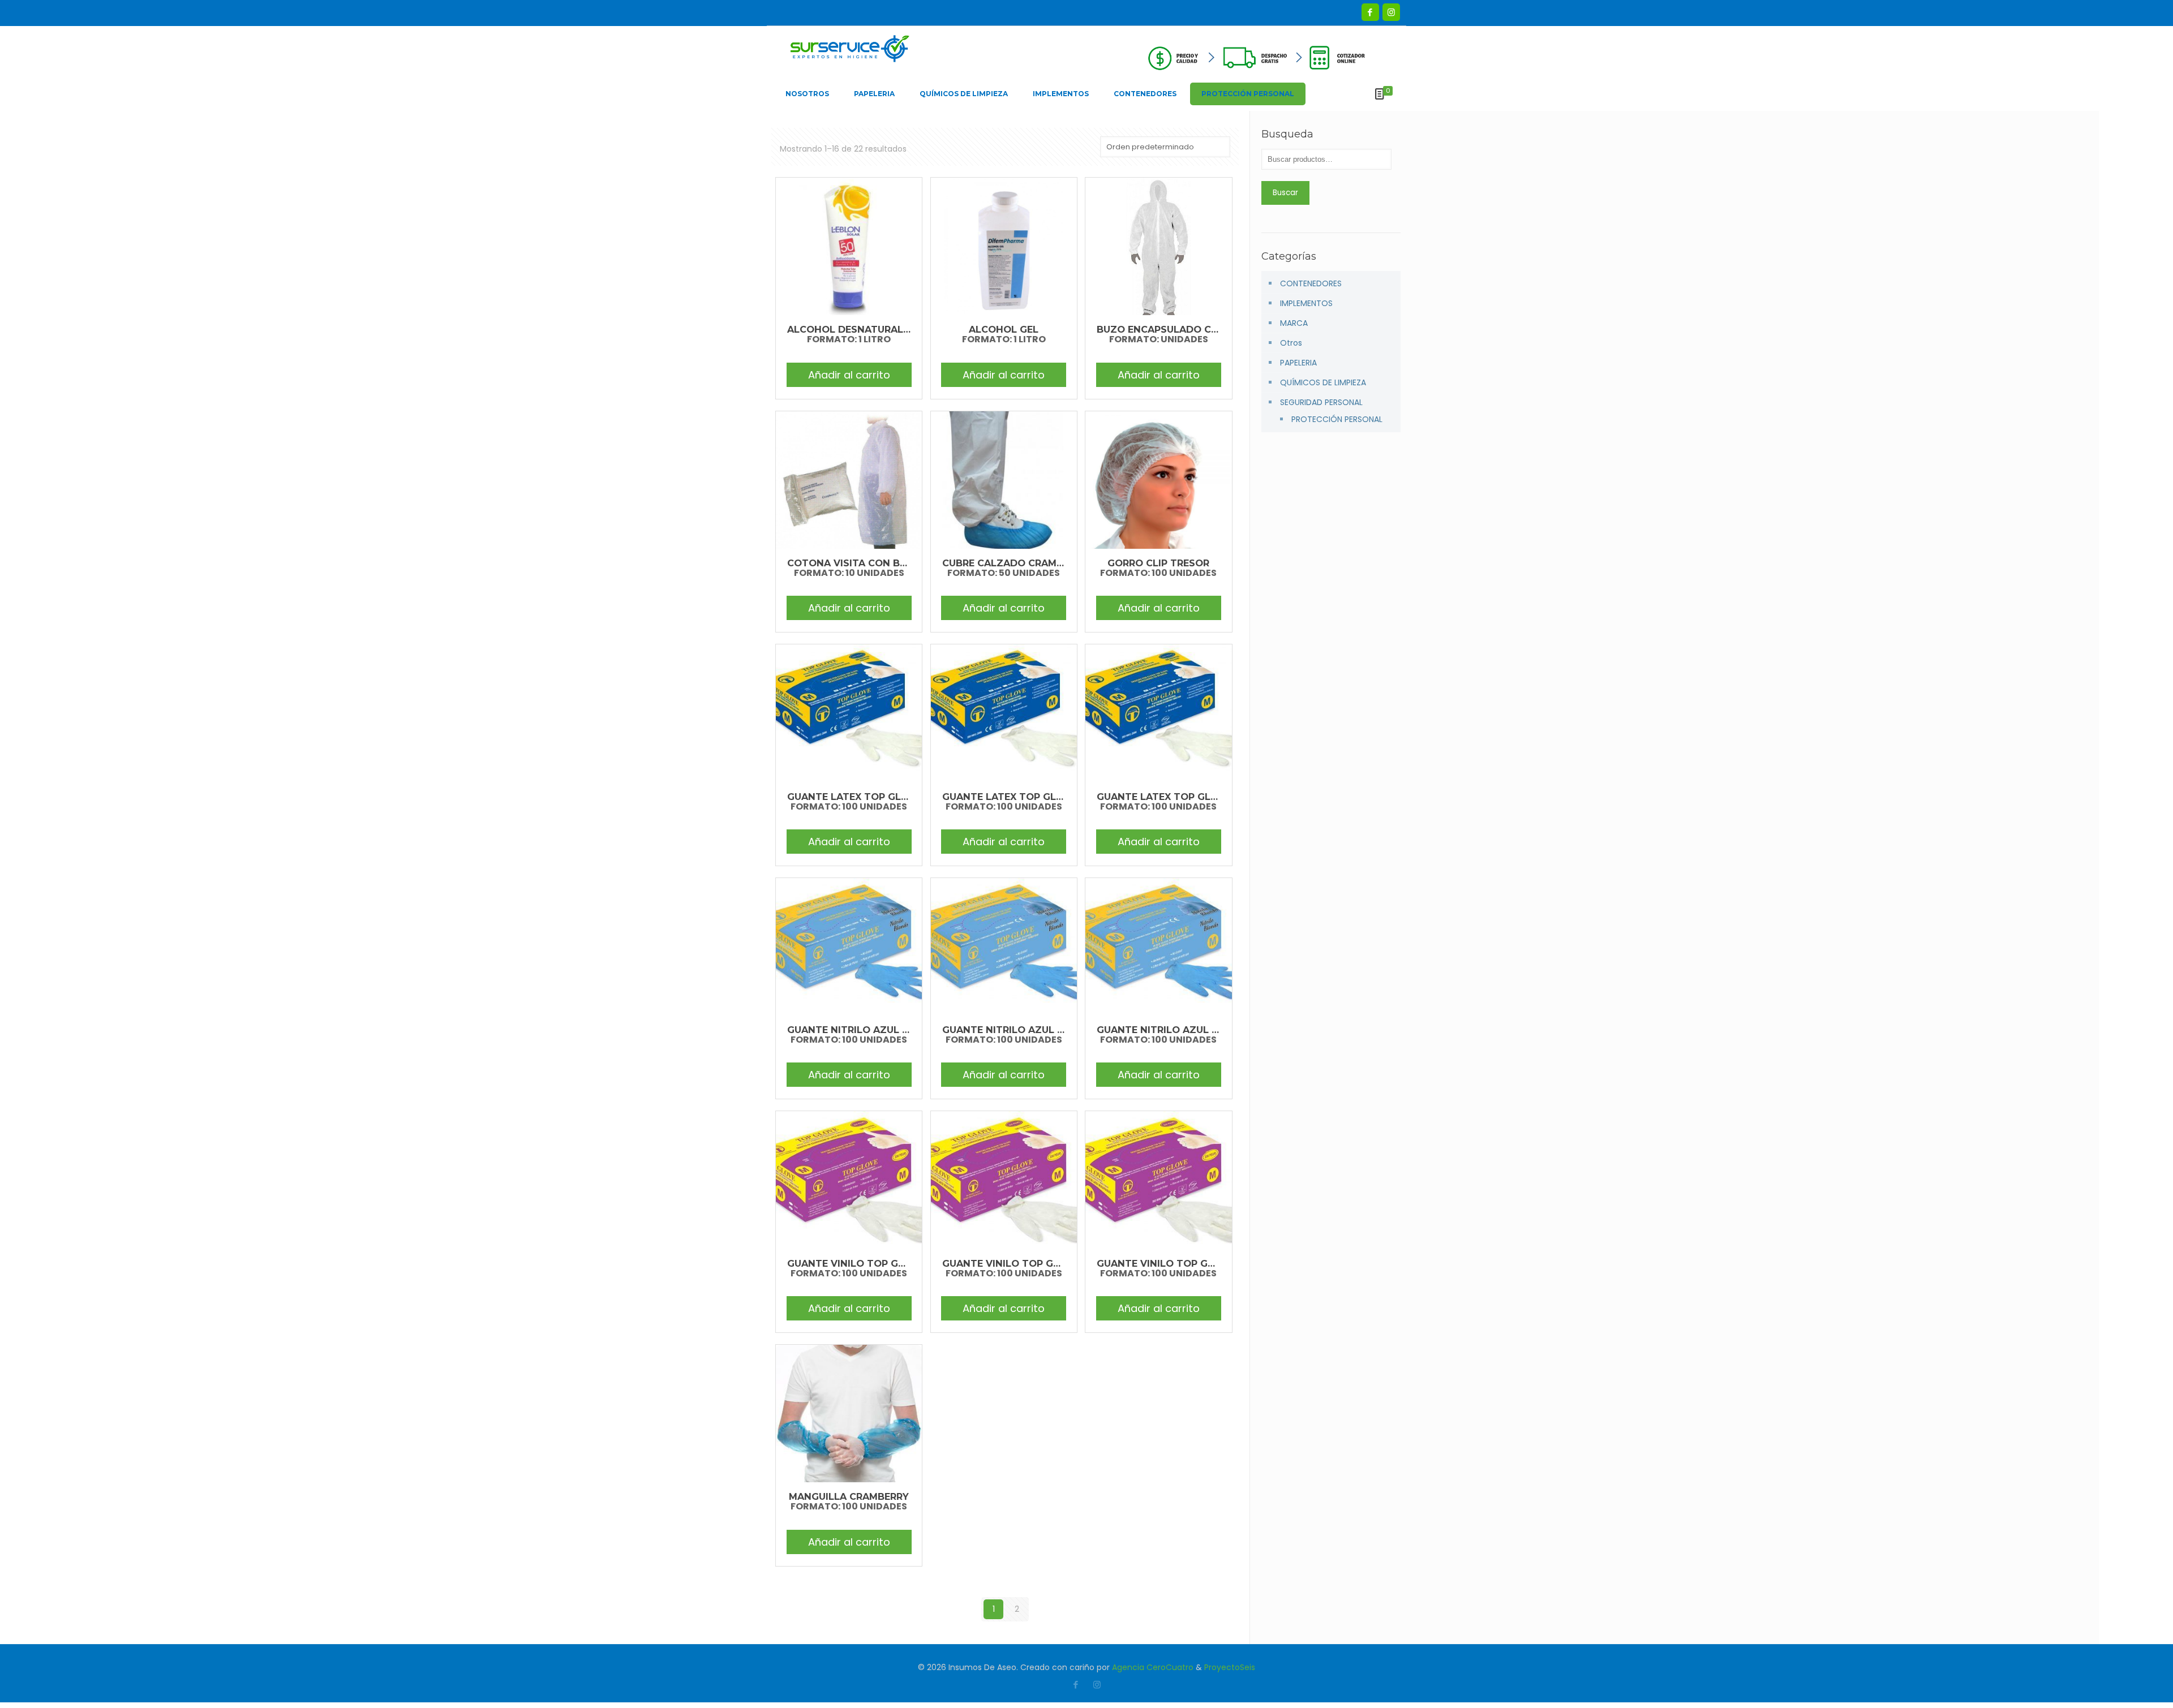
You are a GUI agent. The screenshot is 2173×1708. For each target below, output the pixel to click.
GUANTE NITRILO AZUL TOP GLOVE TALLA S (1204, 1030)
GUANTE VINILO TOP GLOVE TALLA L (877, 1263)
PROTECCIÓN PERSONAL (1337, 419)
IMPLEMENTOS (1306, 303)
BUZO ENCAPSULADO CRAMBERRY (1180, 329)
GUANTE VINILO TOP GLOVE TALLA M (1033, 1263)
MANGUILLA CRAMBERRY (849, 1496)
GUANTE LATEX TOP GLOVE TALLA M (1032, 797)
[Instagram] (1391, 12)
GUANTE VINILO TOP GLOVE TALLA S (1187, 1263)
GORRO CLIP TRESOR (1158, 563)
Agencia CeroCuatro (1153, 1667)
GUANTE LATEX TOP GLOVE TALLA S (1185, 797)
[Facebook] (1370, 12)
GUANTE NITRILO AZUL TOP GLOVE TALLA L (894, 1030)
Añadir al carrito (849, 375)
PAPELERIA (1298, 363)
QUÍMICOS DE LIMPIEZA (1323, 382)
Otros (1291, 343)
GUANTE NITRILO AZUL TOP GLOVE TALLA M (1051, 1030)
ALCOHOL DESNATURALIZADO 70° (871, 329)
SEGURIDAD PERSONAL (1321, 402)
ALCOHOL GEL (1004, 329)
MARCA (1294, 323)
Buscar (1285, 193)
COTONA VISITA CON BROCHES (864, 563)
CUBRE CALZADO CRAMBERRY (1015, 563)
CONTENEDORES (1311, 283)
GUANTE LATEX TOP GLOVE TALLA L (875, 797)
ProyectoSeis (1230, 1667)
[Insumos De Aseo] (850, 51)
